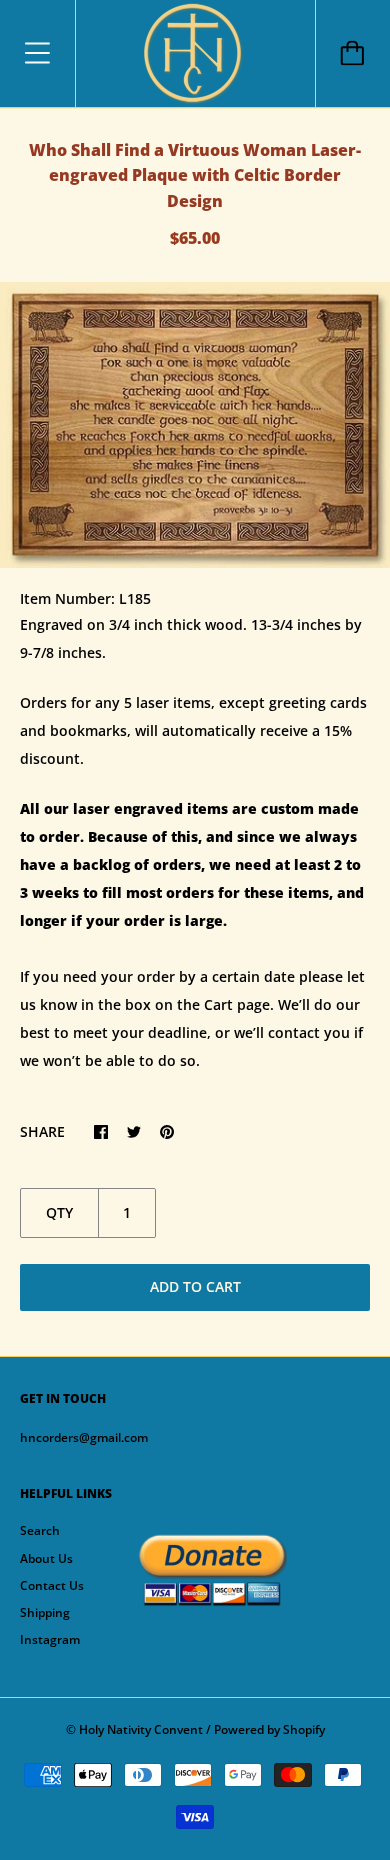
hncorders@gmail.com (84, 1437)
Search (40, 1530)
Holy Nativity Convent (141, 1729)
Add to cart (195, 1286)
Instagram (50, 1639)
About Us (46, 1558)
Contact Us (52, 1585)
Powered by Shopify (269, 1729)
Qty (59, 1212)
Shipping (45, 1612)
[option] (195, 425)
